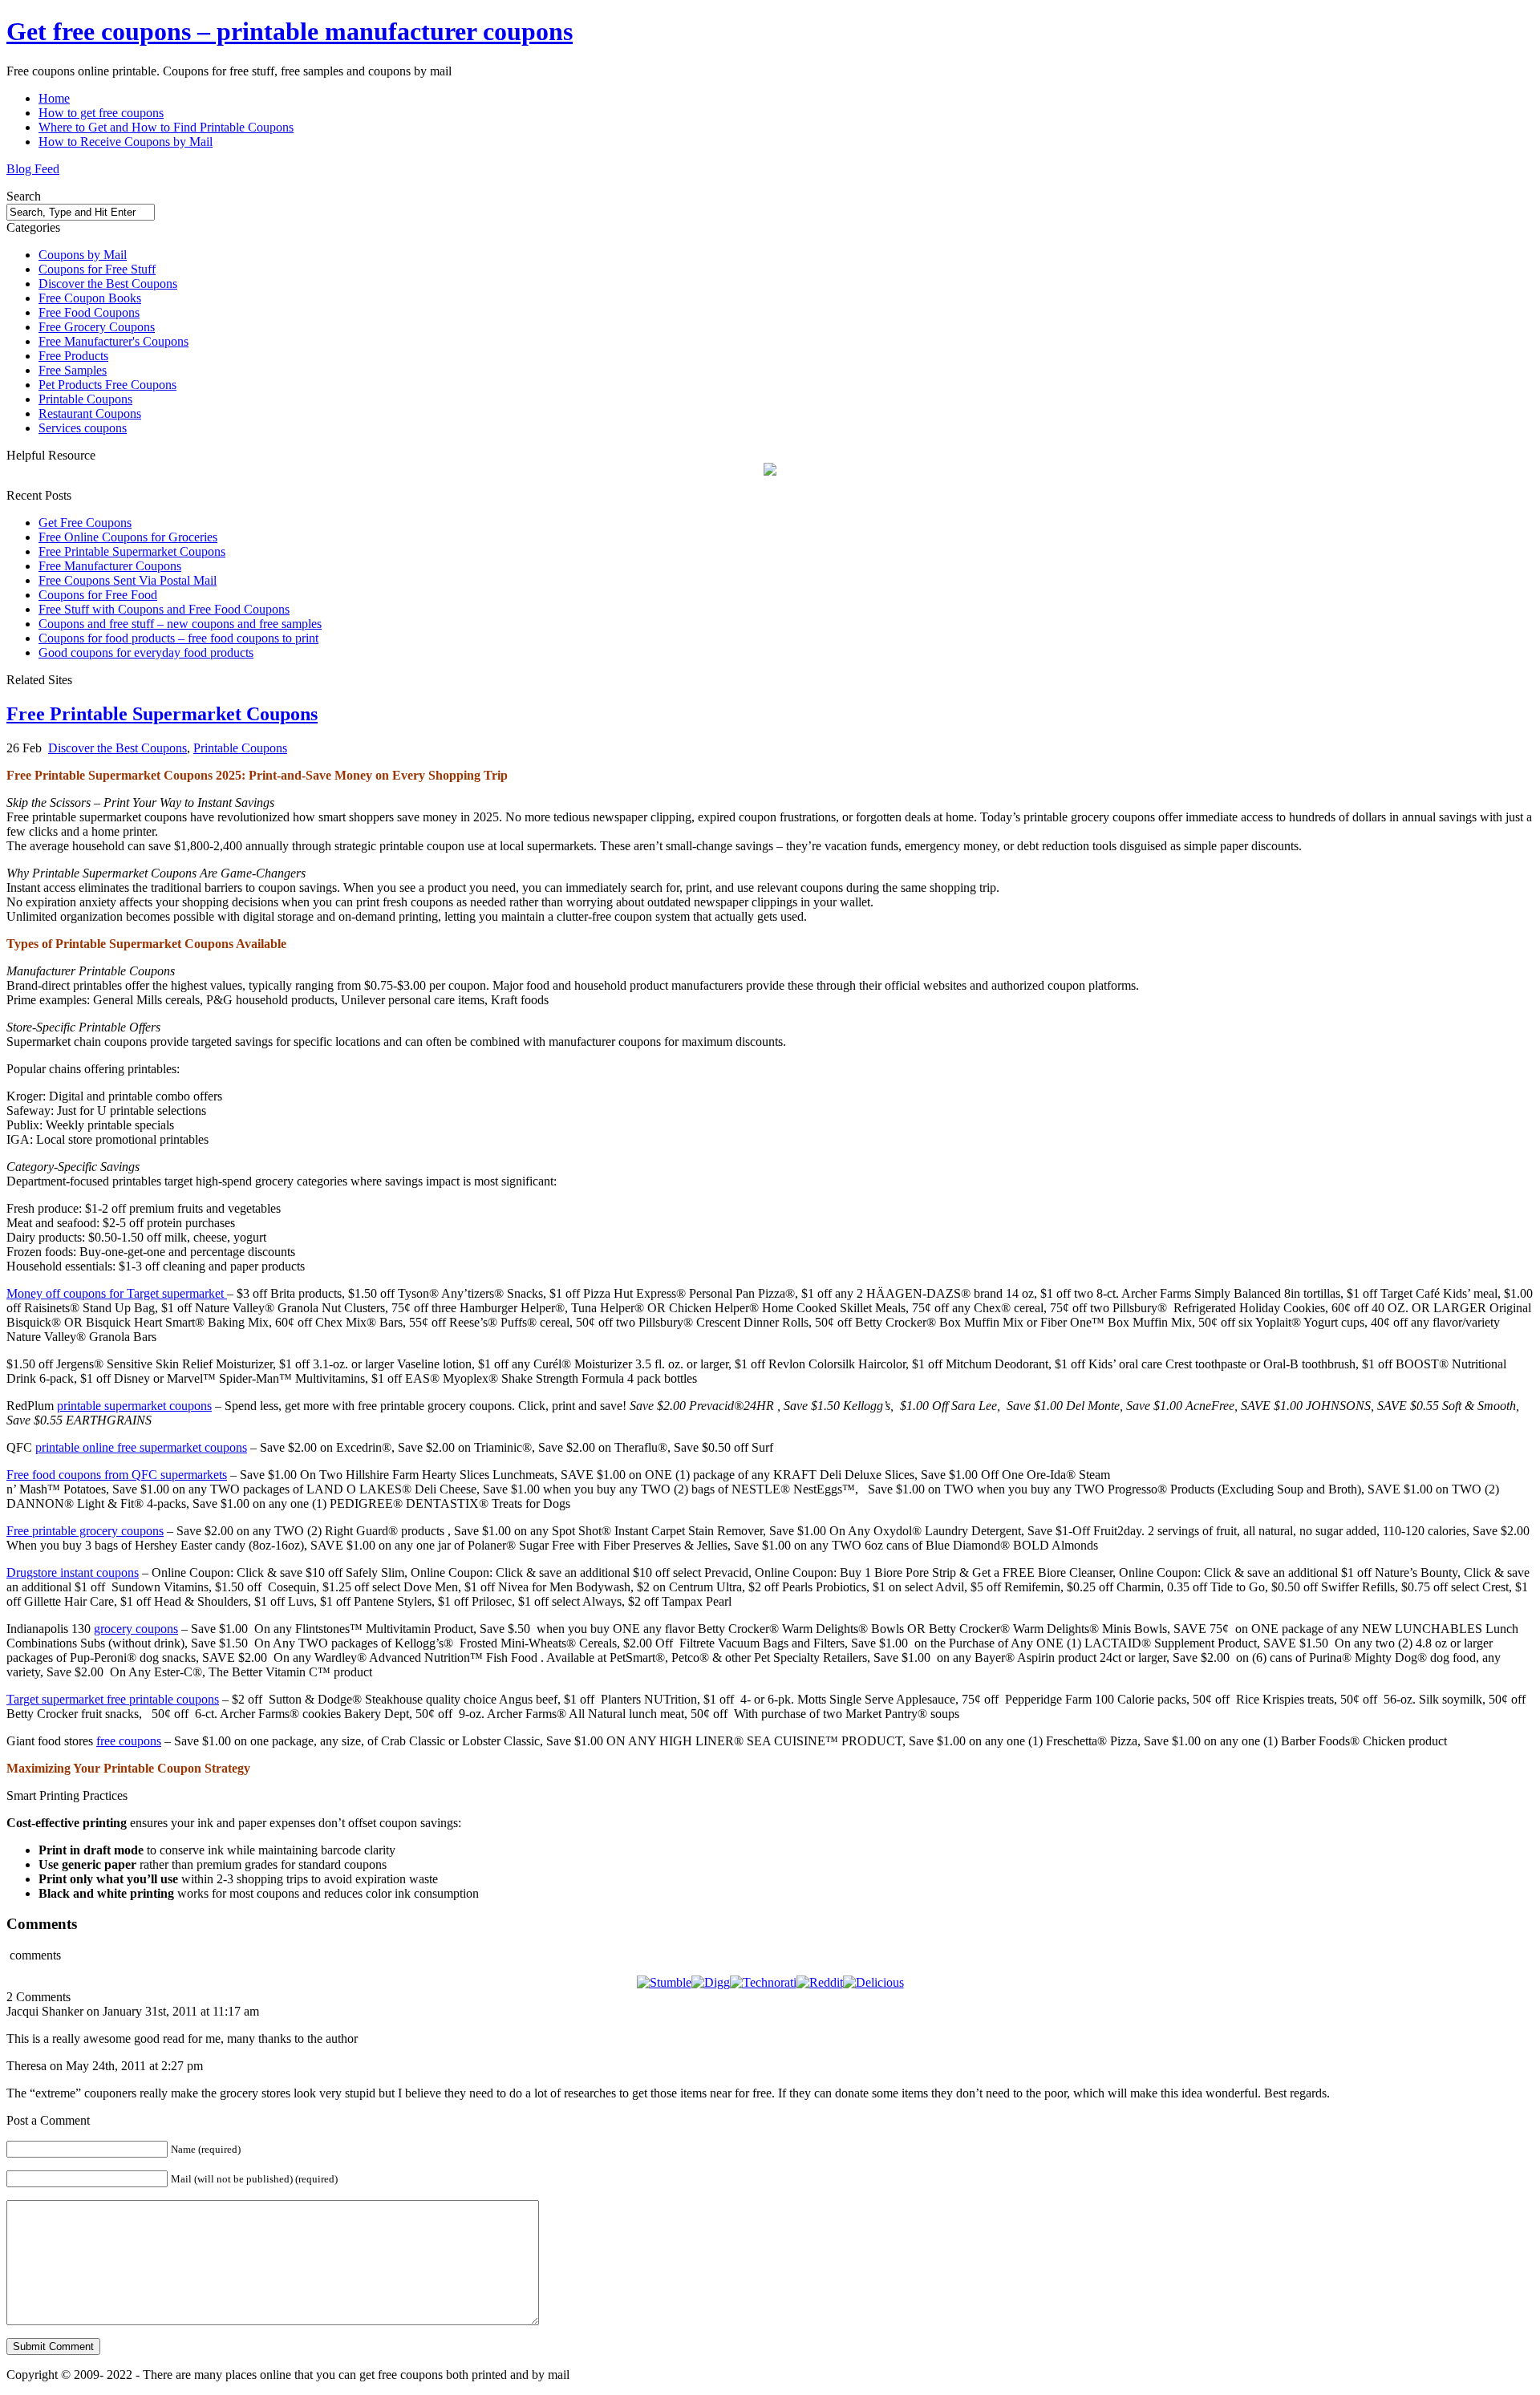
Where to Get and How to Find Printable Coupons (166, 127)
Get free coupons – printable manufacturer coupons (290, 31)
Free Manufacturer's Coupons (113, 341)
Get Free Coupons (85, 523)
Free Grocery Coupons (97, 327)
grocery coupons (136, 1629)
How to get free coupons (101, 113)
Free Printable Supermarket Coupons (132, 551)
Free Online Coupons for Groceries (128, 537)
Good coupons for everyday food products (146, 652)
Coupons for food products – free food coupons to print (178, 638)
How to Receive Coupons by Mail (126, 142)
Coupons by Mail (83, 255)
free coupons (129, 1741)
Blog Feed (33, 169)
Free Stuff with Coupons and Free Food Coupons (164, 609)
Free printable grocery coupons (85, 1531)
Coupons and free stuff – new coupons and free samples (180, 624)
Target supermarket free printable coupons (113, 1699)
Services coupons (83, 428)
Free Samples (73, 370)
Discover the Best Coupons (108, 284)
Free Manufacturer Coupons (110, 566)
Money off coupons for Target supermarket (117, 1293)
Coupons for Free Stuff (97, 269)
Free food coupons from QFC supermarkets (117, 1475)
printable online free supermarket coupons (141, 1447)
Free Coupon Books (90, 298)
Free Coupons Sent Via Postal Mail (128, 580)
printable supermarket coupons (134, 1406)
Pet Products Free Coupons (107, 385)
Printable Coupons (85, 399)
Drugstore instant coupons (73, 1572)
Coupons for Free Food (98, 595)
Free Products (73, 356)
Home (54, 98)
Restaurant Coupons (90, 413)
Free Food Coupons (89, 312)
